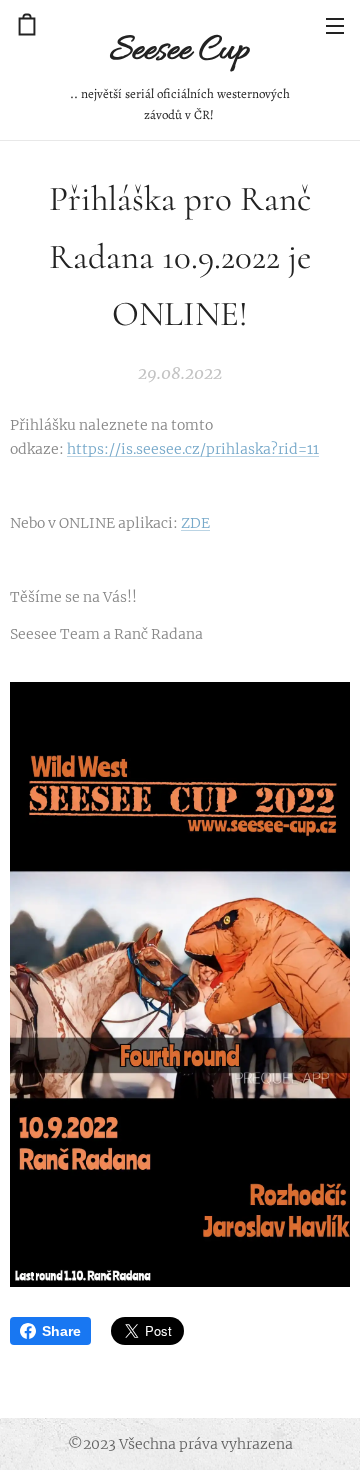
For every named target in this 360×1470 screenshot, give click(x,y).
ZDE (195, 523)
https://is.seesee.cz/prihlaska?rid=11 (193, 449)
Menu (335, 25)
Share (61, 1331)
